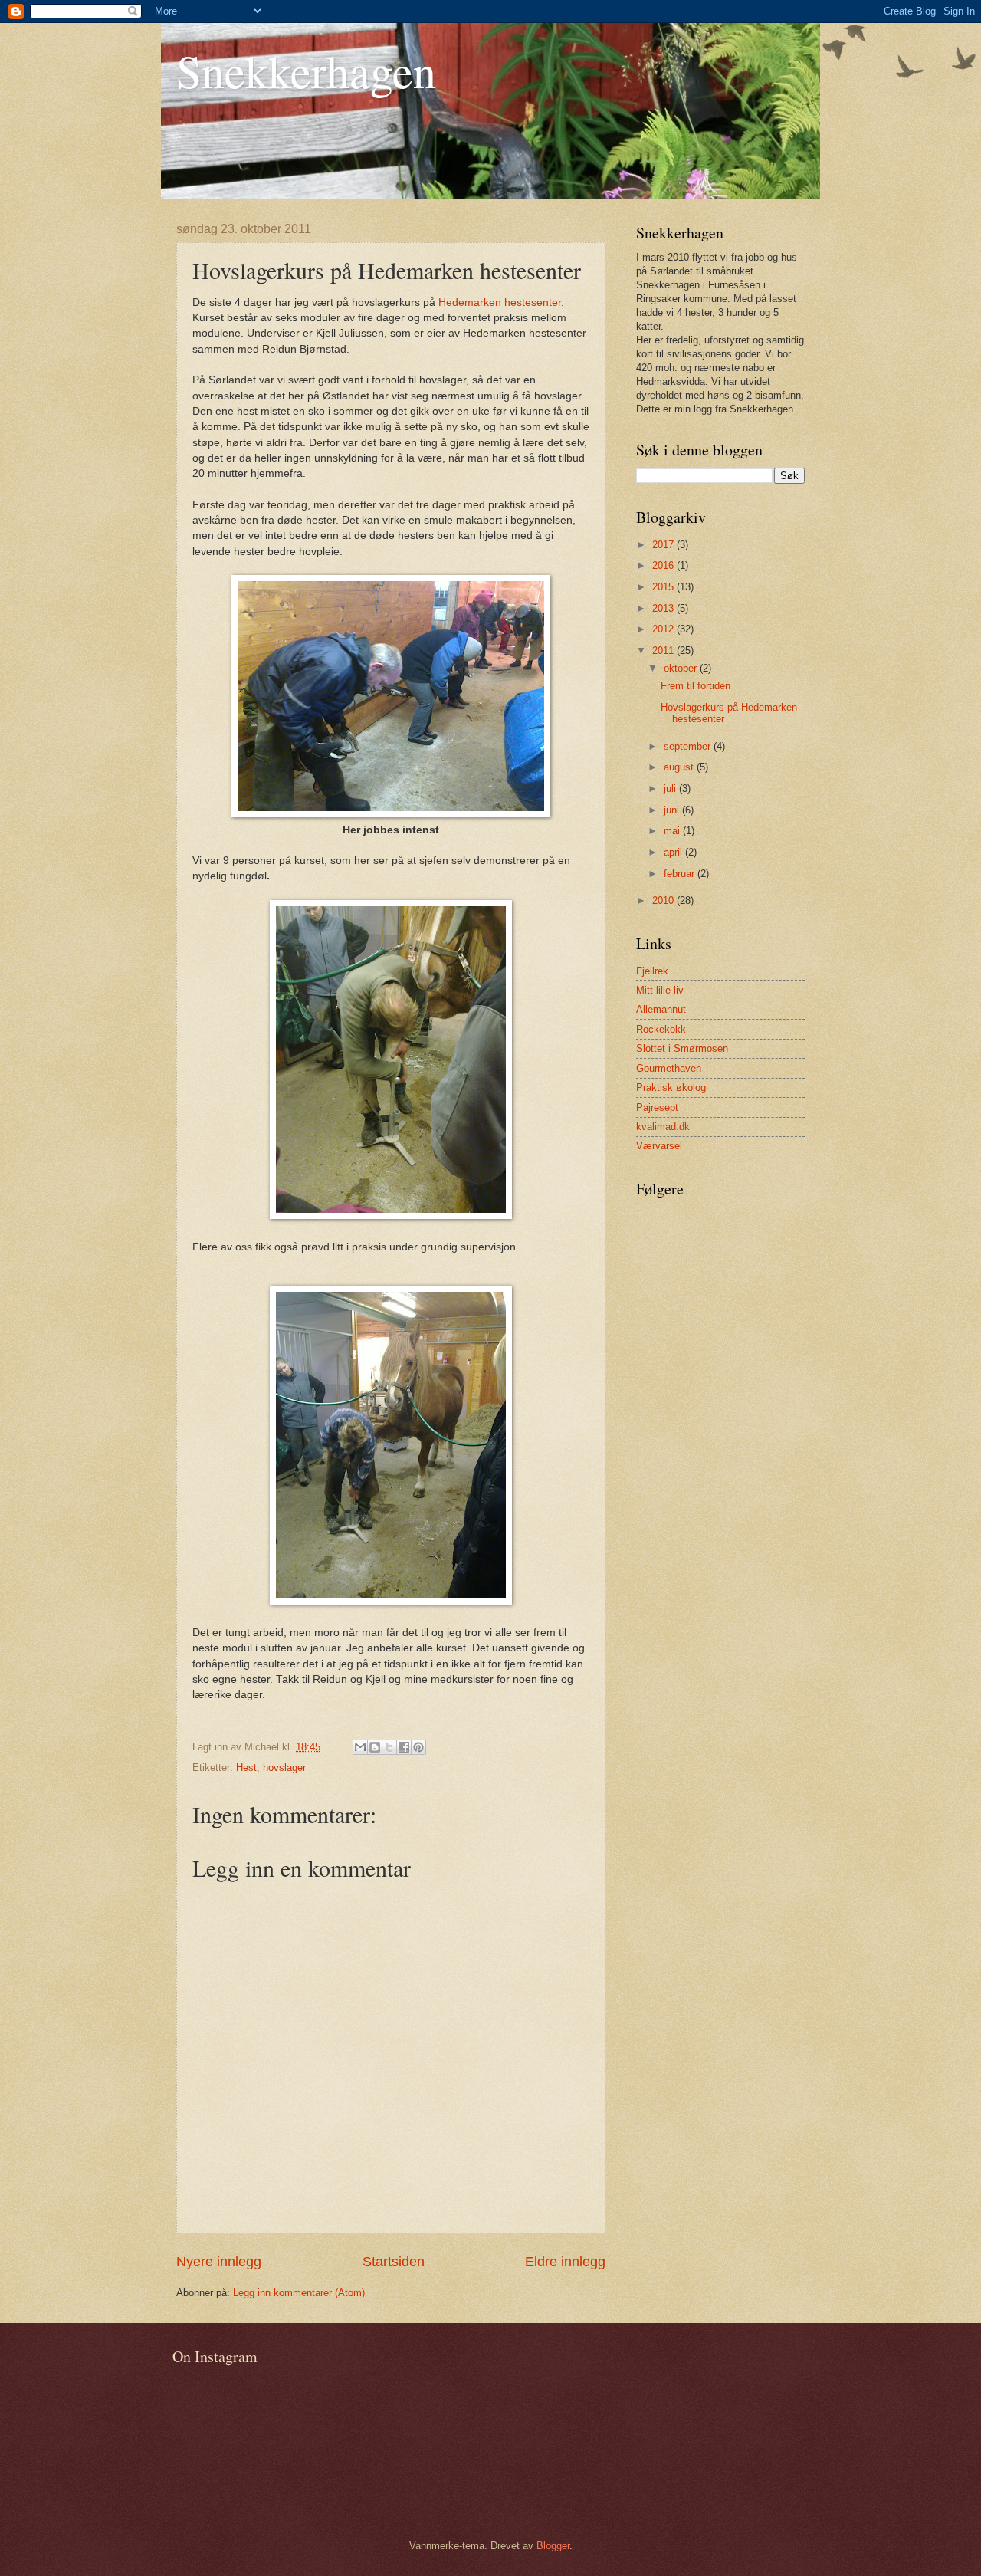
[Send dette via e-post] (360, 1747)
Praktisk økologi (672, 1088)
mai (673, 831)
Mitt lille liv (660, 990)
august (680, 767)
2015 (664, 587)
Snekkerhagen (306, 71)
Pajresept (657, 1107)
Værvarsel (659, 1146)
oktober (682, 668)
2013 (664, 608)
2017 (664, 545)
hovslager (284, 1768)
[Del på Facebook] (404, 1747)
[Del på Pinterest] (418, 1747)
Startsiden (394, 2262)
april (674, 852)
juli (671, 789)
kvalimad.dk (663, 1127)
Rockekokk (661, 1029)
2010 (664, 900)
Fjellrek (652, 971)
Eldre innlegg (565, 2262)
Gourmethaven (669, 1068)
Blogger (553, 2546)
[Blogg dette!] (375, 1747)
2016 (664, 565)
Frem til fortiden (696, 686)
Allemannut (661, 1009)
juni (673, 810)
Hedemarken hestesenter (500, 302)
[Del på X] (389, 1747)
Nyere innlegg (219, 2262)
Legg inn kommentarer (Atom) (299, 2293)
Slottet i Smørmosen (682, 1048)
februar (681, 874)
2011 (664, 651)
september (689, 746)
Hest (246, 1768)
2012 (664, 629)
